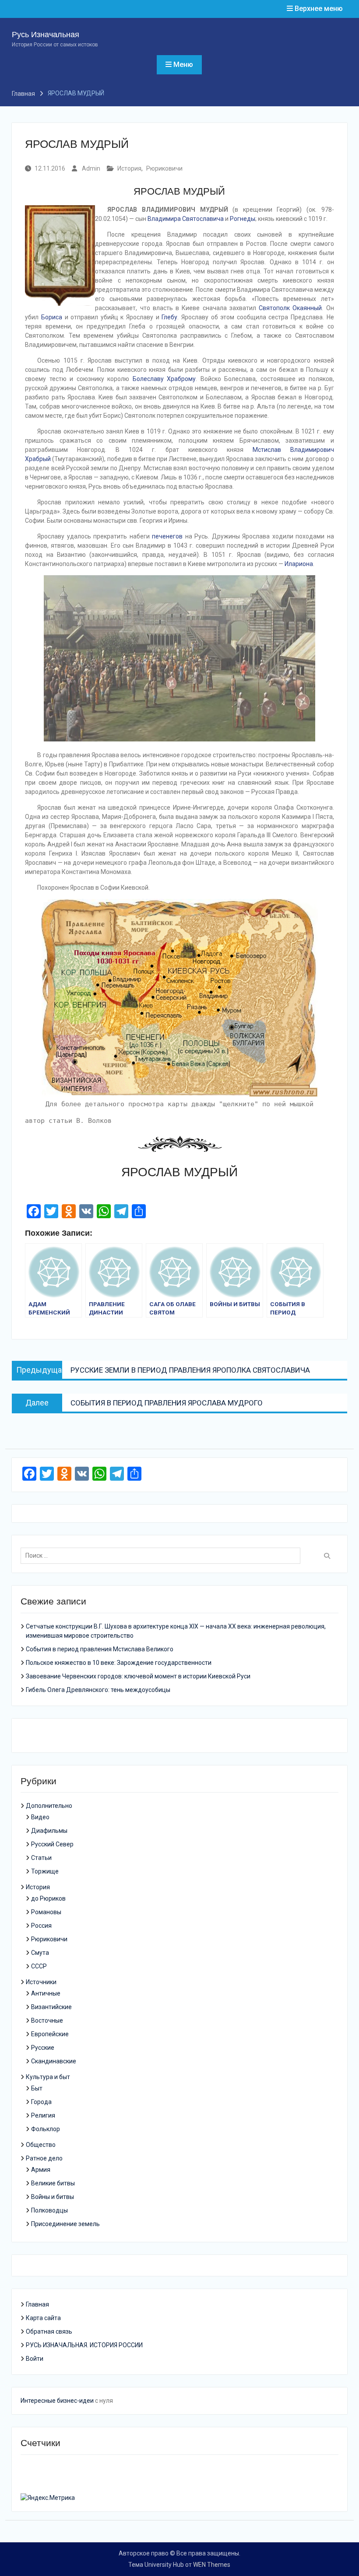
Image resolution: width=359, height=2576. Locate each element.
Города (41, 2102)
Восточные (47, 2020)
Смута (40, 1953)
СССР (39, 1966)
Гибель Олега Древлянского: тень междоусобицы (98, 1690)
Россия (41, 1926)
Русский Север (52, 1844)
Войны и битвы (53, 2197)
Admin (91, 168)
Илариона (299, 564)
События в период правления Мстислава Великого (100, 1649)
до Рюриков (48, 1898)
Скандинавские (54, 2061)
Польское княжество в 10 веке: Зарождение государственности (119, 1663)
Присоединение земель (65, 2224)
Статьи (41, 1858)
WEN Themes (212, 2565)
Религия (43, 2115)
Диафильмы (49, 1831)
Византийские (51, 2007)
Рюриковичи (164, 168)
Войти (35, 2359)
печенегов (167, 536)
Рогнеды (243, 219)
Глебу (169, 317)
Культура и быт (48, 2077)
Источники (41, 1982)
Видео (40, 1817)
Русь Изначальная (46, 35)
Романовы (46, 1912)
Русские (43, 2048)
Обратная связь (49, 2331)
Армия (41, 2170)
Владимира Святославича (186, 219)
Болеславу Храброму (164, 379)
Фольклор (46, 2129)
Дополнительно (49, 1806)
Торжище (45, 1871)
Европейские (50, 2034)
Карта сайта (43, 2318)
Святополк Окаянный (290, 308)
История (129, 168)
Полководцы (49, 2210)
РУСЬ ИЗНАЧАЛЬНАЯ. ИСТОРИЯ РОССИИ (84, 2345)
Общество (41, 2145)
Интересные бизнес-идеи (57, 2401)
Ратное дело (44, 2158)
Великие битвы (53, 2183)
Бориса (52, 317)
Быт (37, 2088)
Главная (37, 2304)
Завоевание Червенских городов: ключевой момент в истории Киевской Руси (138, 1676)
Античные (46, 1993)
